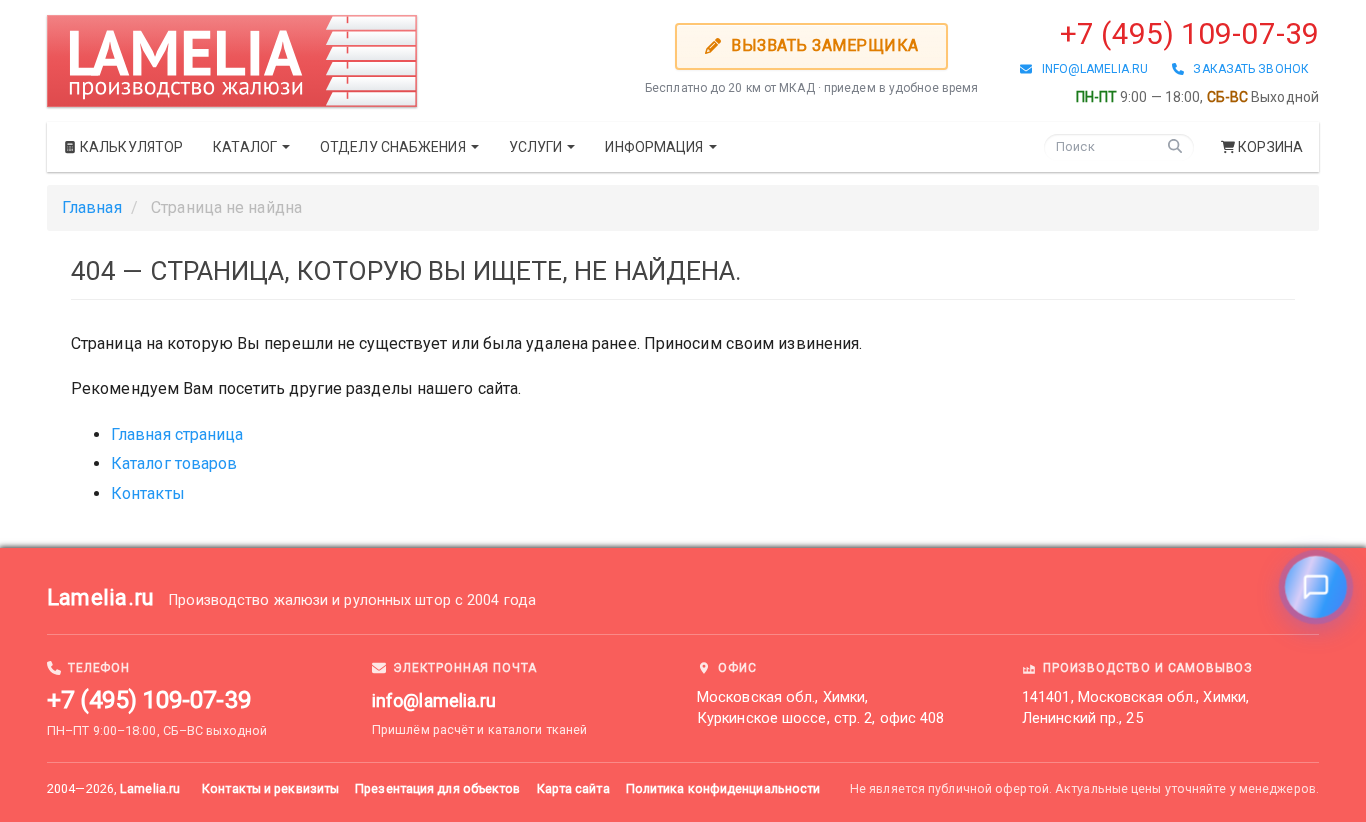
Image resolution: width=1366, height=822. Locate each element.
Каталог (246, 147)
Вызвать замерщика (823, 45)
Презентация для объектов (437, 788)
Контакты (148, 493)
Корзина (1270, 147)
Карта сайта (573, 788)
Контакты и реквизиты (270, 788)
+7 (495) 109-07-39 (1189, 33)
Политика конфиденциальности (723, 788)
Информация (655, 147)
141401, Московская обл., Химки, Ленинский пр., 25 (1135, 708)
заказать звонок (1246, 69)
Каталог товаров (174, 463)
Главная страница (177, 434)
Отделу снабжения (394, 147)
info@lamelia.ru (1090, 69)
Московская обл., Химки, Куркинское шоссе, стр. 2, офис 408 (820, 708)
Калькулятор (130, 147)
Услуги (537, 147)
